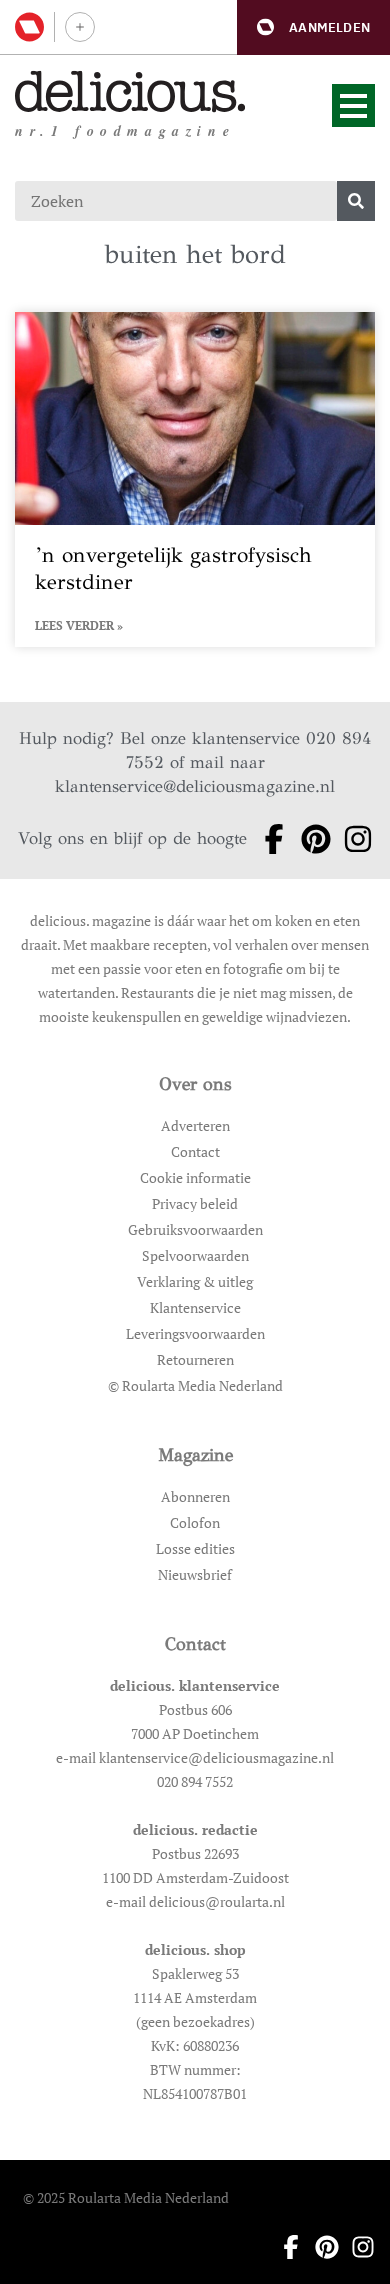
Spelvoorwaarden (195, 1255)
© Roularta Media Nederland (195, 1385)
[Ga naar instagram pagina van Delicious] (352, 839)
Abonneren (195, 1496)
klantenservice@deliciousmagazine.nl (195, 786)
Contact (195, 1151)
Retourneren (195, 1359)
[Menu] (353, 105)
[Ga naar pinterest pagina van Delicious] (310, 839)
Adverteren (195, 1125)
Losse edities (195, 1548)
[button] (313, 27)
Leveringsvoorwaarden (195, 1333)
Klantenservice (195, 1307)
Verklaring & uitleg (195, 1281)
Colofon (195, 1522)
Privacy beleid (195, 1203)
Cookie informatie (195, 1177)
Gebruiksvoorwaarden (195, 1229)
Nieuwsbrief (195, 1574)
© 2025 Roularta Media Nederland (126, 2197)
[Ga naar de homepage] (130, 91)
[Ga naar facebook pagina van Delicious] (268, 839)
